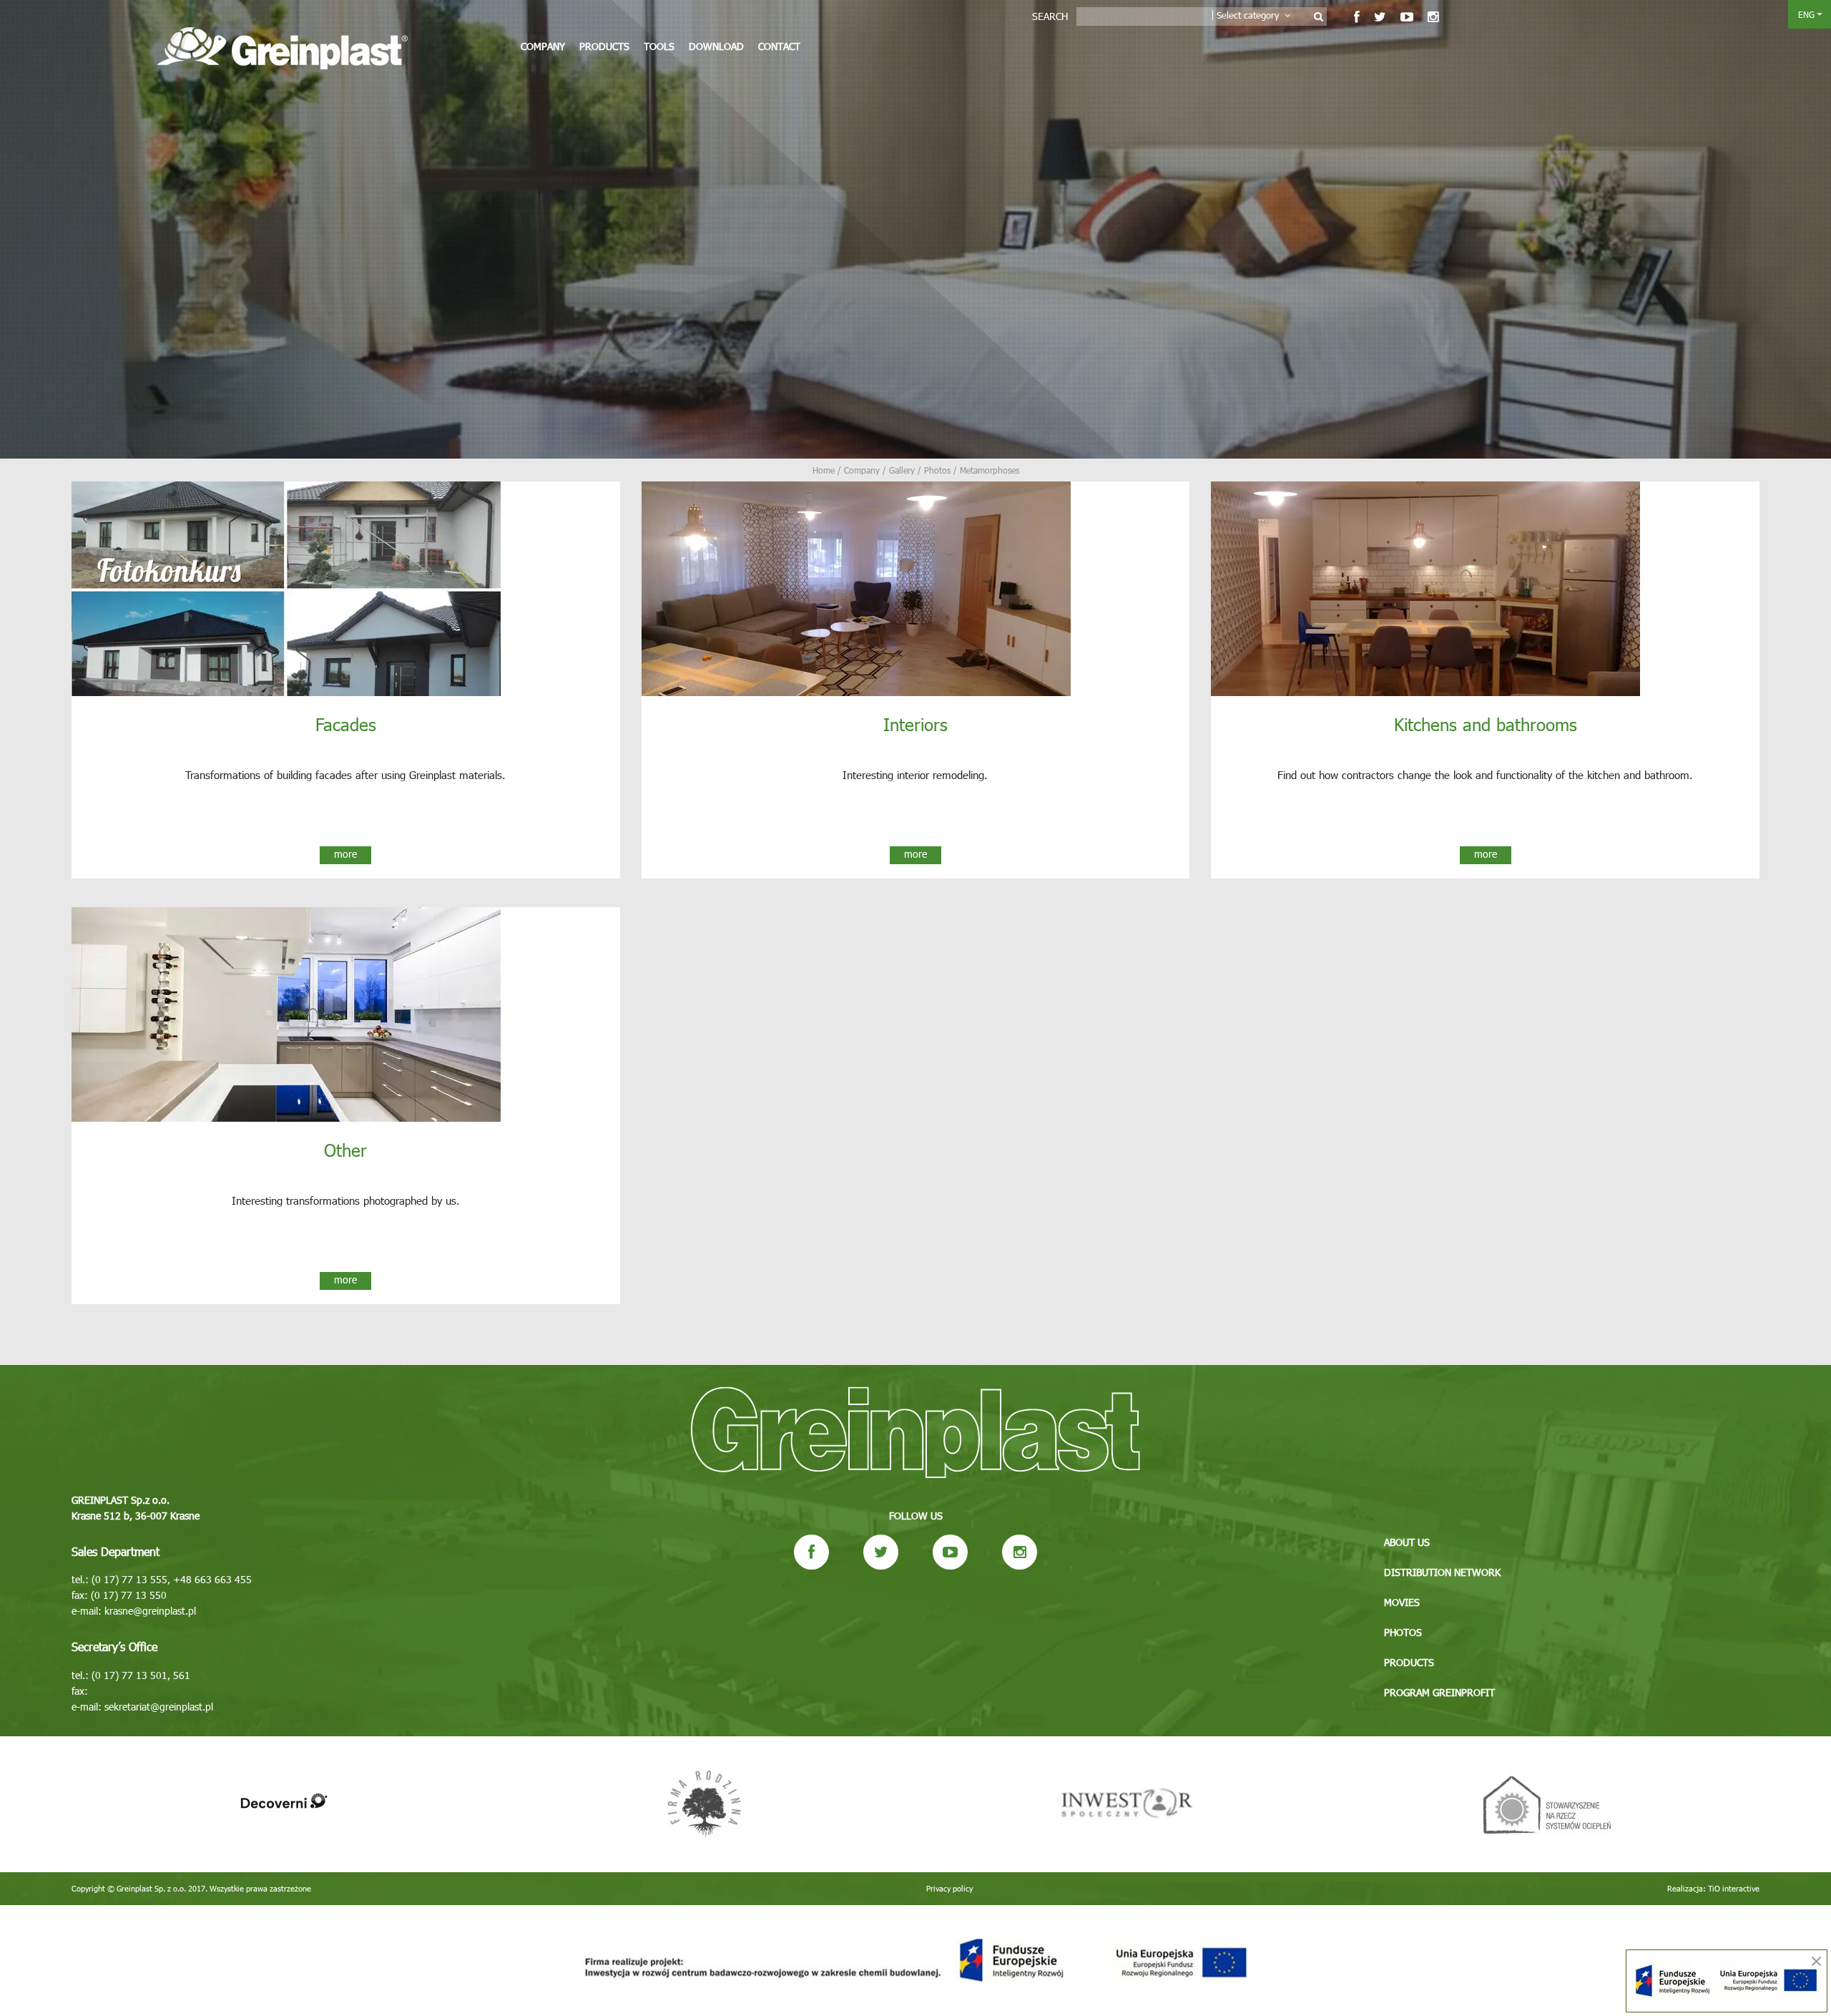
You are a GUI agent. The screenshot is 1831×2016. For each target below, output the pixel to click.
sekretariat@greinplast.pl (159, 1707)
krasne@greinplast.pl (150, 1611)
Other (345, 1150)
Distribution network (1442, 1572)
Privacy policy (949, 1888)
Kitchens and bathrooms (1486, 724)
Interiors (915, 724)
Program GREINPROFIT (1439, 1692)
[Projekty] (915, 1961)
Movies (1402, 1602)
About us (1407, 1542)
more (345, 854)
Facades (346, 724)
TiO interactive (1734, 1888)
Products (604, 46)
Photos (1403, 1632)
